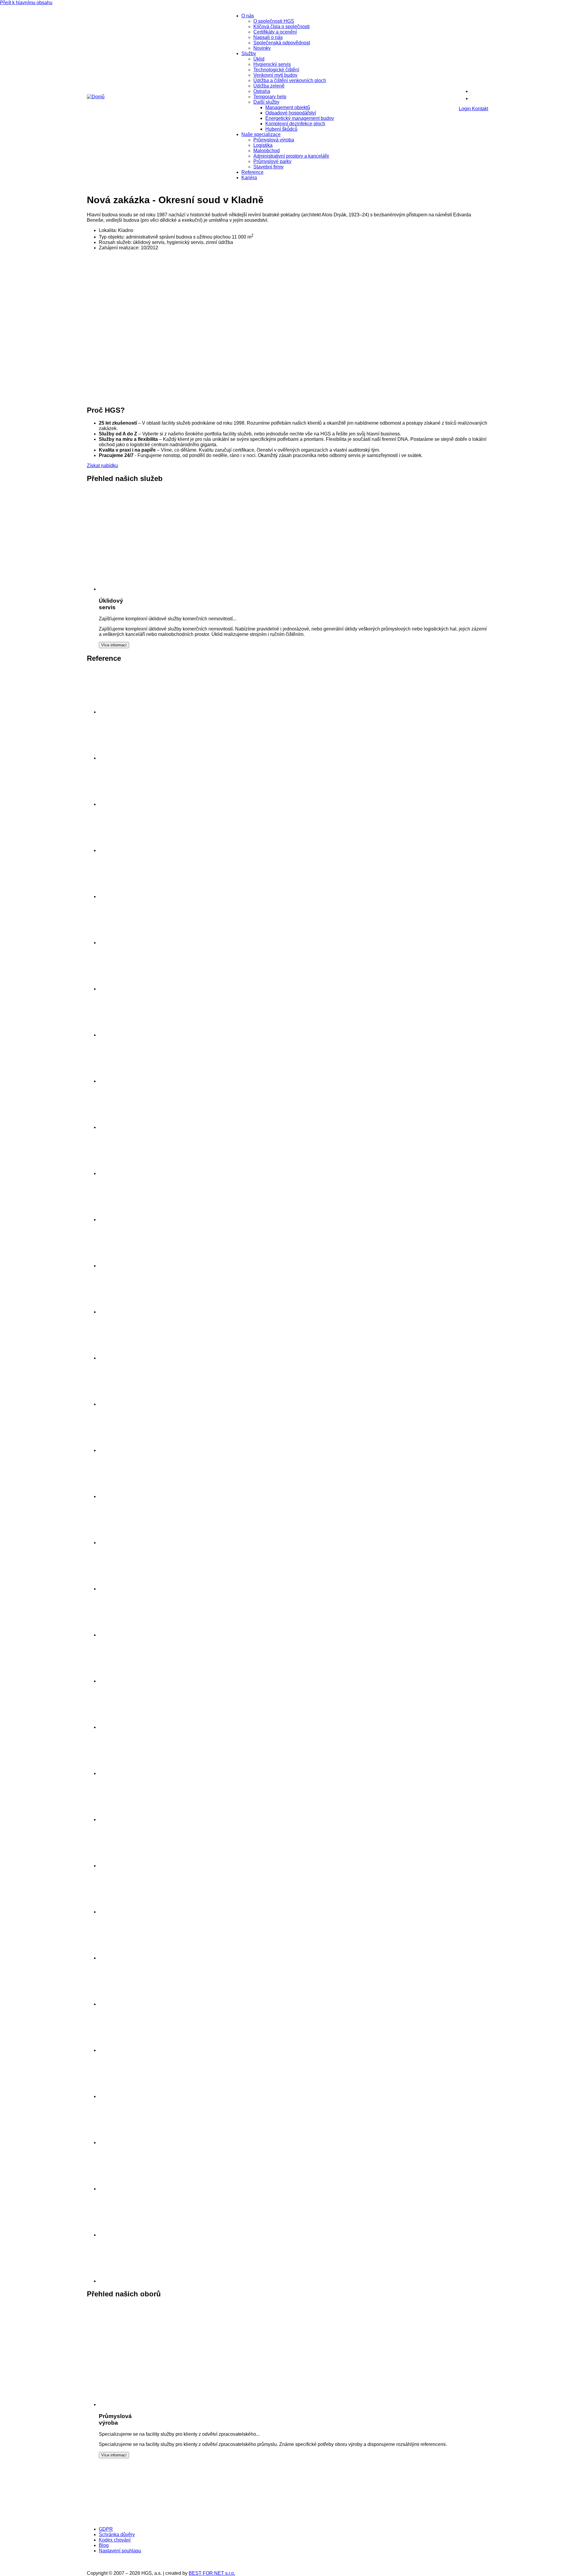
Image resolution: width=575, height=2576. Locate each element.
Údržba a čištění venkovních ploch (290, 80)
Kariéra (249, 178)
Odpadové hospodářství (291, 113)
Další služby (266, 102)
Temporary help (270, 97)
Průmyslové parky (272, 161)
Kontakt (480, 109)
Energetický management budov (300, 118)
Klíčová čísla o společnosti (282, 27)
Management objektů (288, 107)
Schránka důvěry (117, 2534)
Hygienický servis (272, 64)
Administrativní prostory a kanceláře (291, 156)
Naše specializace (261, 134)
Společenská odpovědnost (282, 43)
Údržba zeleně (269, 86)
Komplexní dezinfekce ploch (295, 124)
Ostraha (262, 91)
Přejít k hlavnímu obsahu (26, 3)
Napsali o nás (268, 37)
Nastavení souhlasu (120, 2551)
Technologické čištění (276, 70)
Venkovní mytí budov (275, 75)
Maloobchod (267, 151)
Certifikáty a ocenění (275, 32)
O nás (248, 16)
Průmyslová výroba (274, 140)
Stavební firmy (268, 167)
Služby (249, 53)
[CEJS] (329, 2519)
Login (465, 109)
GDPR (106, 2529)
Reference (252, 172)
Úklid (259, 59)
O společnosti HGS (274, 21)
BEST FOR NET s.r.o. (212, 2573)
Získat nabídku (102, 466)
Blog (104, 2545)
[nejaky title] (121, 1773)
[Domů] (96, 97)
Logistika (263, 145)
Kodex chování (115, 2540)
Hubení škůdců (281, 129)
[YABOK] (426, 2519)
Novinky (262, 48)
